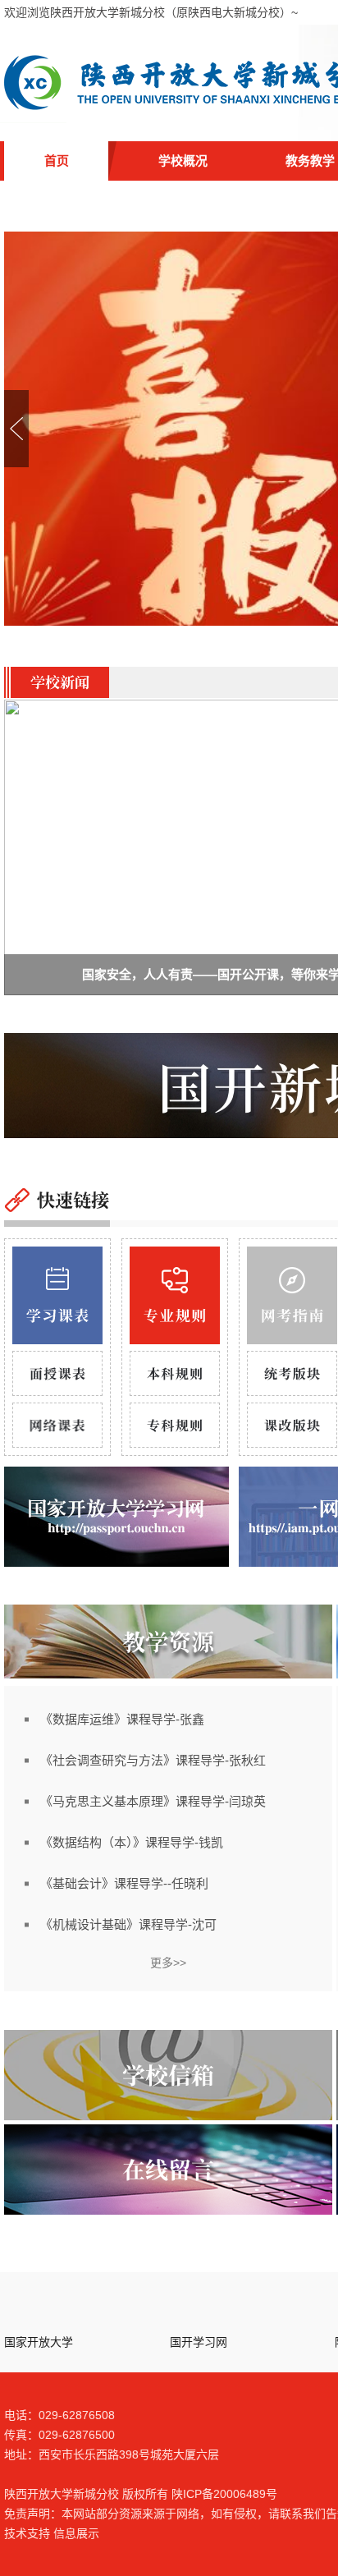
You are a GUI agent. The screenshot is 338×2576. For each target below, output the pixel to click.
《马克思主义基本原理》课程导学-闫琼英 (153, 1801)
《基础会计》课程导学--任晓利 (124, 1883)
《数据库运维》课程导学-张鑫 (122, 1719)
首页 (57, 161)
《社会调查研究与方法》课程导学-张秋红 (153, 1760)
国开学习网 (199, 2342)
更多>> (168, 1963)
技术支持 (27, 2533)
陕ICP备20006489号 (224, 2494)
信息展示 (76, 2533)
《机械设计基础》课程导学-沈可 (128, 1924)
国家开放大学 (39, 2342)
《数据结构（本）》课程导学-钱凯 (132, 1842)
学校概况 (183, 161)
